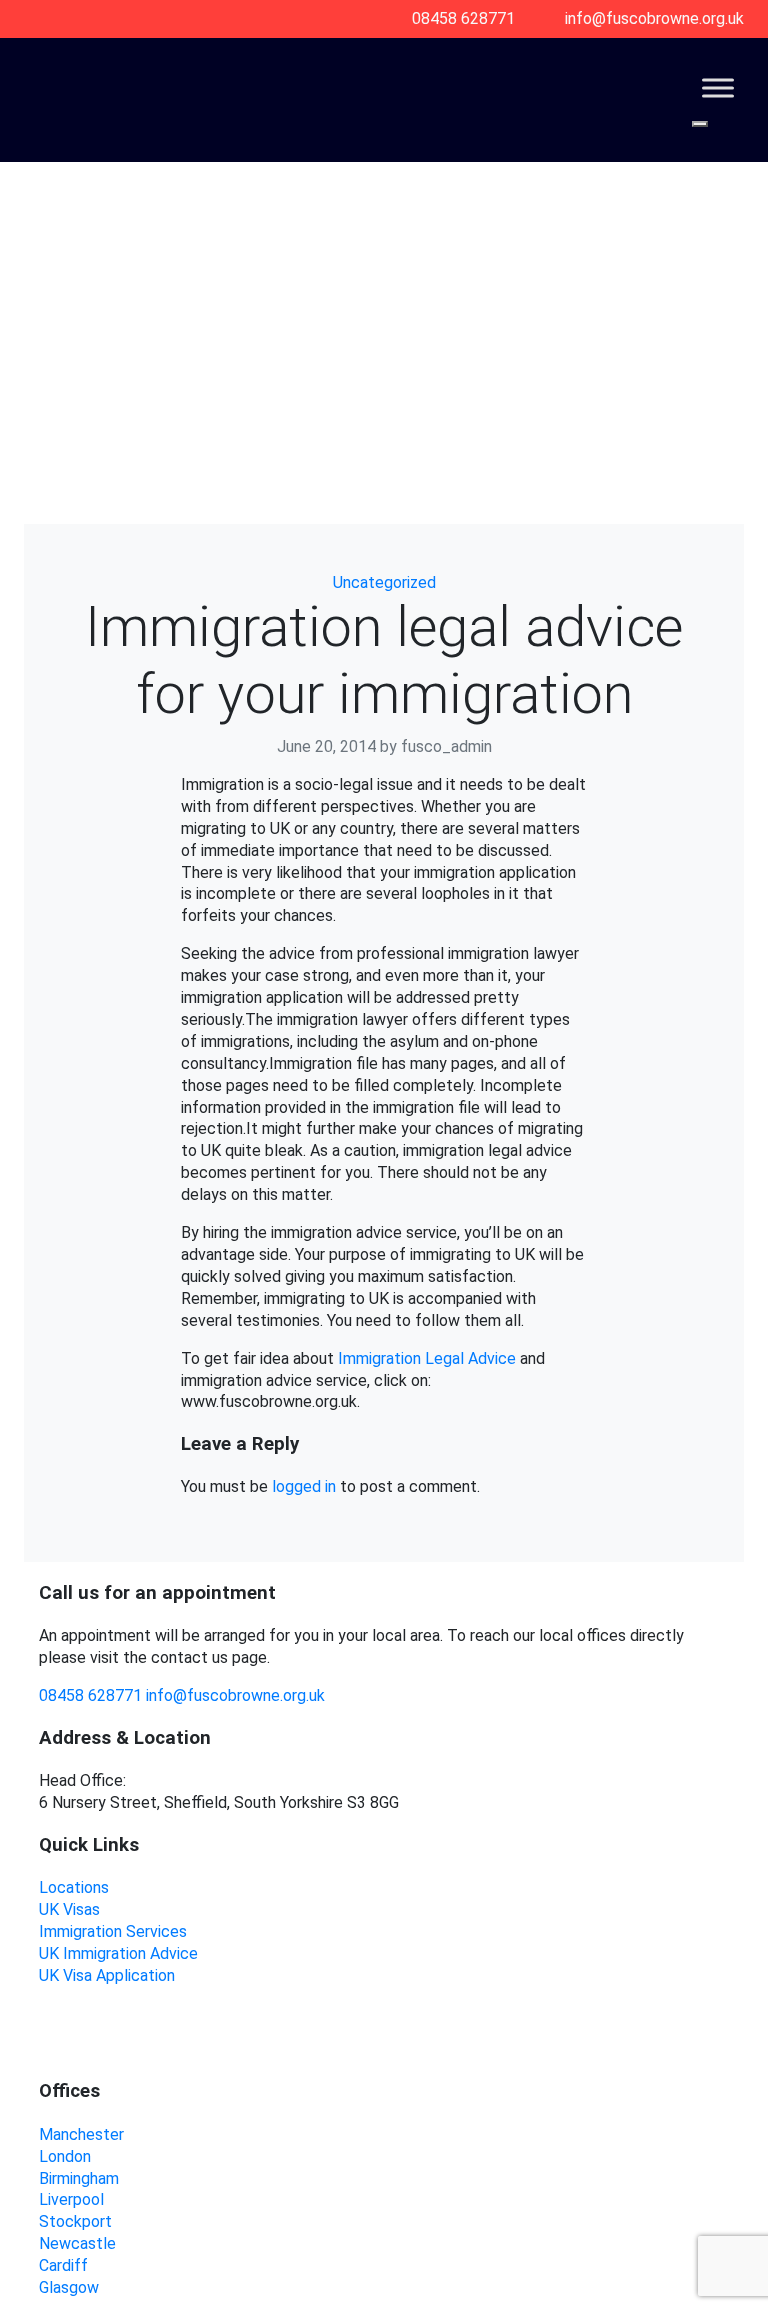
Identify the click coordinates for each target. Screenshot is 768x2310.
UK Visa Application (107, 1975)
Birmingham (79, 2178)
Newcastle (77, 2243)
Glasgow (69, 2287)
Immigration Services (113, 1931)
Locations (74, 1887)
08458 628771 (90, 1695)
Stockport (75, 2221)
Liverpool (71, 2199)
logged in (304, 1486)
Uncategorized (384, 582)
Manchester (81, 2134)
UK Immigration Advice (118, 1953)
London (65, 2156)
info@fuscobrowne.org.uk (235, 1695)
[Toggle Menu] (718, 87)
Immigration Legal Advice (427, 1358)
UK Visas (69, 1909)
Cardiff (63, 2265)
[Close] (700, 124)
